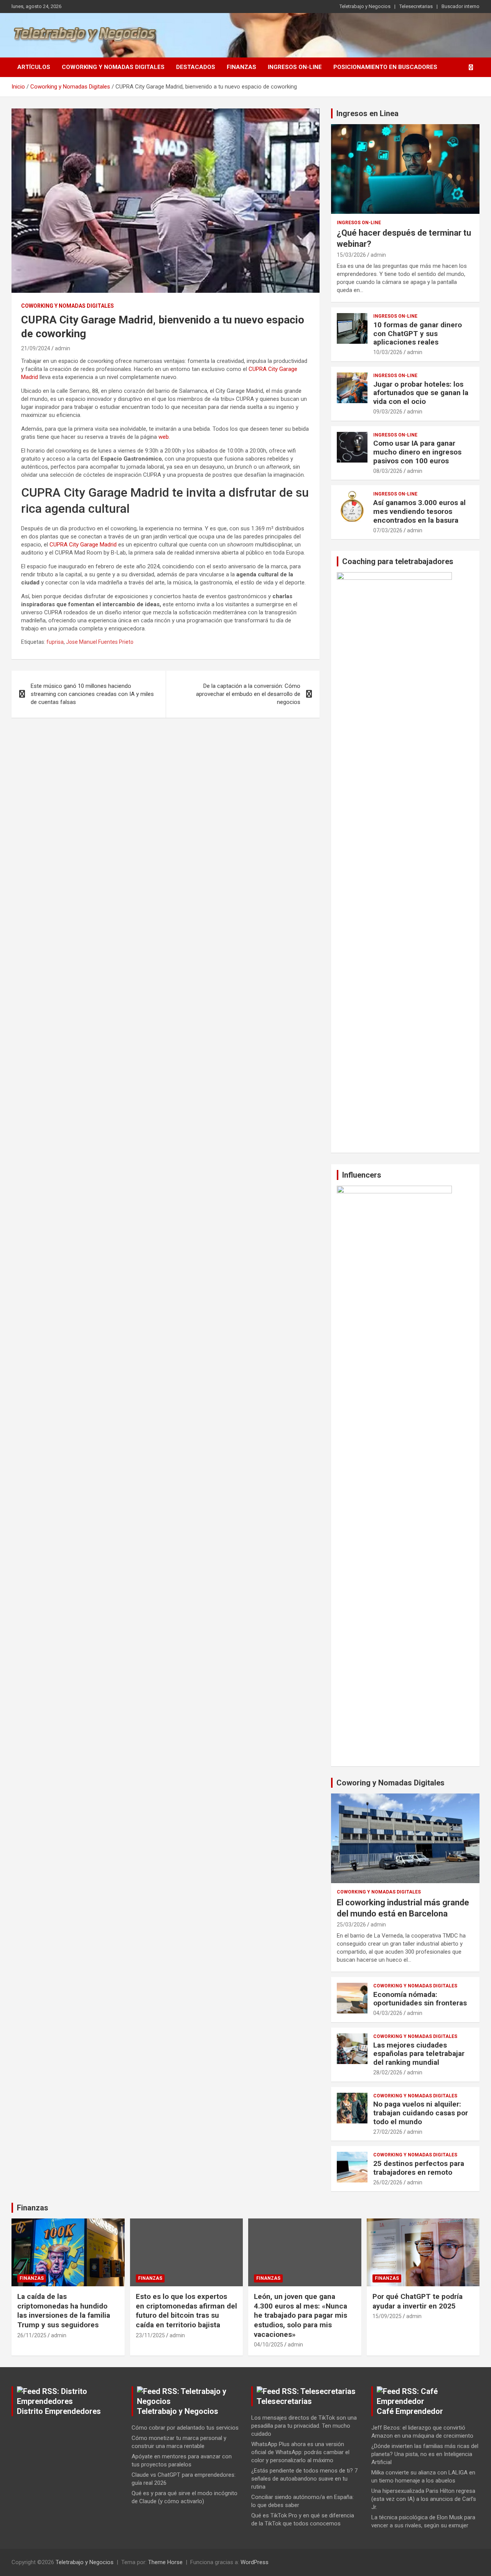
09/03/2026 (388, 412)
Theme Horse (165, 2562)
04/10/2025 (269, 2345)
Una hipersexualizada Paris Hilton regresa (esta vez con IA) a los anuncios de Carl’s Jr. (424, 2499)
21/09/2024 (36, 348)
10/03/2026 (388, 352)
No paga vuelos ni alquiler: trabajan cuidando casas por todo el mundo (421, 2113)
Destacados (196, 67)
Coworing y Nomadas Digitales (390, 1783)
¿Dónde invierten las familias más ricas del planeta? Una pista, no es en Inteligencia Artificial (425, 2454)
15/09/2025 (387, 2316)
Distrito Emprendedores (59, 2411)
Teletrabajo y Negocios (365, 6)
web (164, 437)
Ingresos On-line (295, 67)
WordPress (255, 2562)
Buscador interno (461, 6)
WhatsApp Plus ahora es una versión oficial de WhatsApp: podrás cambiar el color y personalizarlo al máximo (300, 2452)
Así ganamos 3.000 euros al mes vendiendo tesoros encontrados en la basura (419, 511)
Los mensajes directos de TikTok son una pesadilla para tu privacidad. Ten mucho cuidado (304, 2426)
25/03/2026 (351, 1925)
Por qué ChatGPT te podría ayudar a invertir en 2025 (418, 2301)
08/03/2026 (388, 471)
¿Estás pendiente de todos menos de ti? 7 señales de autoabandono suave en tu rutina (304, 2479)
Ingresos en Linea (367, 113)
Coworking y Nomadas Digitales (113, 67)
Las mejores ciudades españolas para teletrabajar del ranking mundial (419, 2054)
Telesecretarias (416, 6)
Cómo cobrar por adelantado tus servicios (185, 2428)
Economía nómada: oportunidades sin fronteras (420, 1999)
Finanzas (241, 67)
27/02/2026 (388, 2132)
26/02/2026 (388, 2182)
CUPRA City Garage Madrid (83, 545)
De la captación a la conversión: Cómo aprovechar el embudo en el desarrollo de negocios (248, 694)
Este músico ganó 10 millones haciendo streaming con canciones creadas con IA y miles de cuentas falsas (92, 694)
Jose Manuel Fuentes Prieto (100, 642)
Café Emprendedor (410, 2411)
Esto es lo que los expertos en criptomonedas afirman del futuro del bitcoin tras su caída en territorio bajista (186, 2311)
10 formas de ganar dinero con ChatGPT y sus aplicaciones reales (418, 334)
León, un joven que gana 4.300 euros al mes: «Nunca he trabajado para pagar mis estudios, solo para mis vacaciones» (301, 2315)
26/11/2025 (32, 2335)
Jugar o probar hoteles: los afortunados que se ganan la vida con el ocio (421, 393)
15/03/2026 (351, 255)
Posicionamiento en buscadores (385, 67)
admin (63, 348)
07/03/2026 (388, 530)
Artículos (34, 67)
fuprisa (55, 642)
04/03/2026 (388, 2013)
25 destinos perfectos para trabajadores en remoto (419, 2168)
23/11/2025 (150, 2335)
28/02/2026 (388, 2072)
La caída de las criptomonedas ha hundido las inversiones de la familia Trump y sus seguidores (64, 2311)
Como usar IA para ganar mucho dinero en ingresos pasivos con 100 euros (417, 452)
